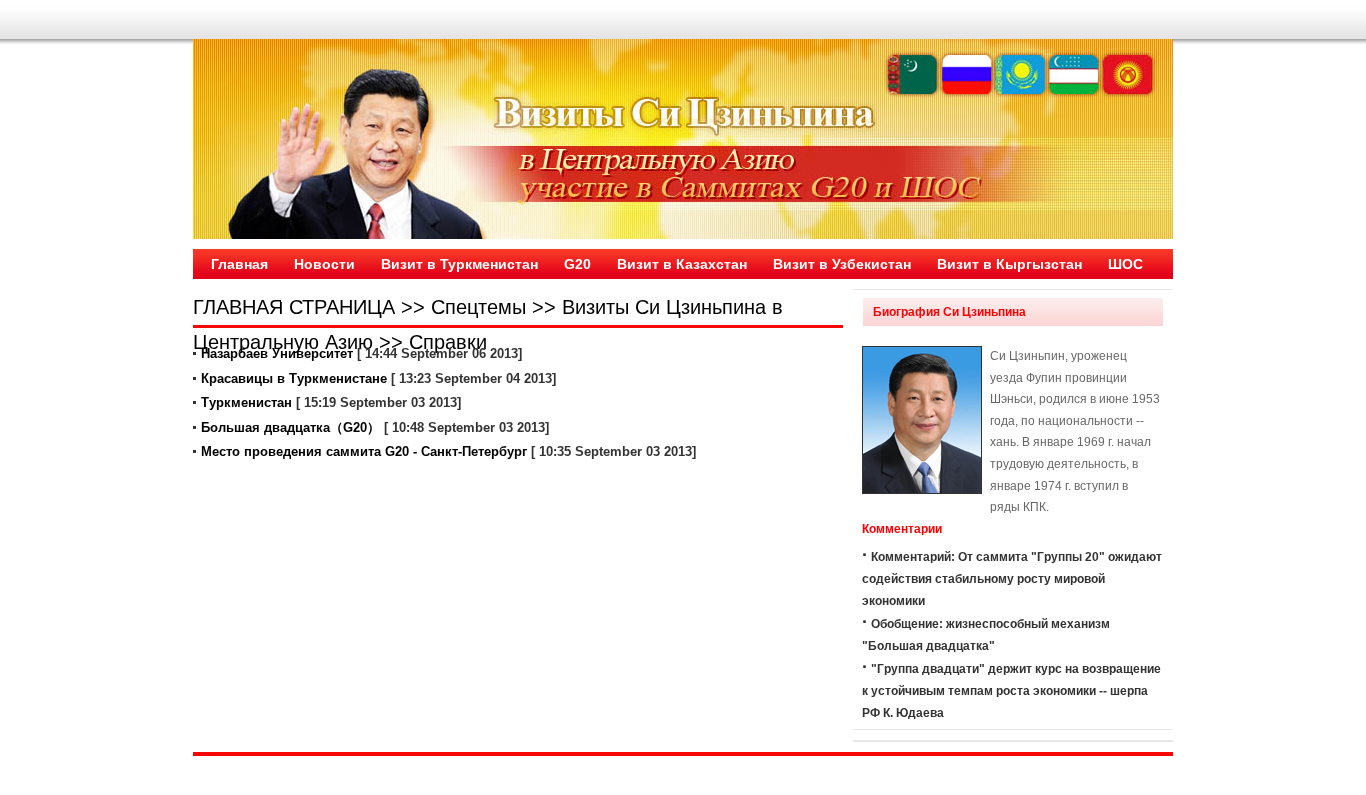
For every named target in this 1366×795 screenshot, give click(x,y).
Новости (324, 264)
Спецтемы (478, 307)
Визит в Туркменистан (459, 264)
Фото (351, 294)
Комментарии (259, 294)
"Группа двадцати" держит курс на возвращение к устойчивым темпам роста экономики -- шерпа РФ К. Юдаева (1011, 690)
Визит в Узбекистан (842, 264)
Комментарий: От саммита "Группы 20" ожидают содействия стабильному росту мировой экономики (1012, 578)
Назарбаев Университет (277, 353)
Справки (448, 342)
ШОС (1125, 264)
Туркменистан (246, 402)
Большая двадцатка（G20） (290, 427)
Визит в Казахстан (682, 264)
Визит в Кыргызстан (1009, 264)
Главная (239, 264)
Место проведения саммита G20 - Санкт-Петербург (364, 451)
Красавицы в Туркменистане (294, 378)
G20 (577, 264)
